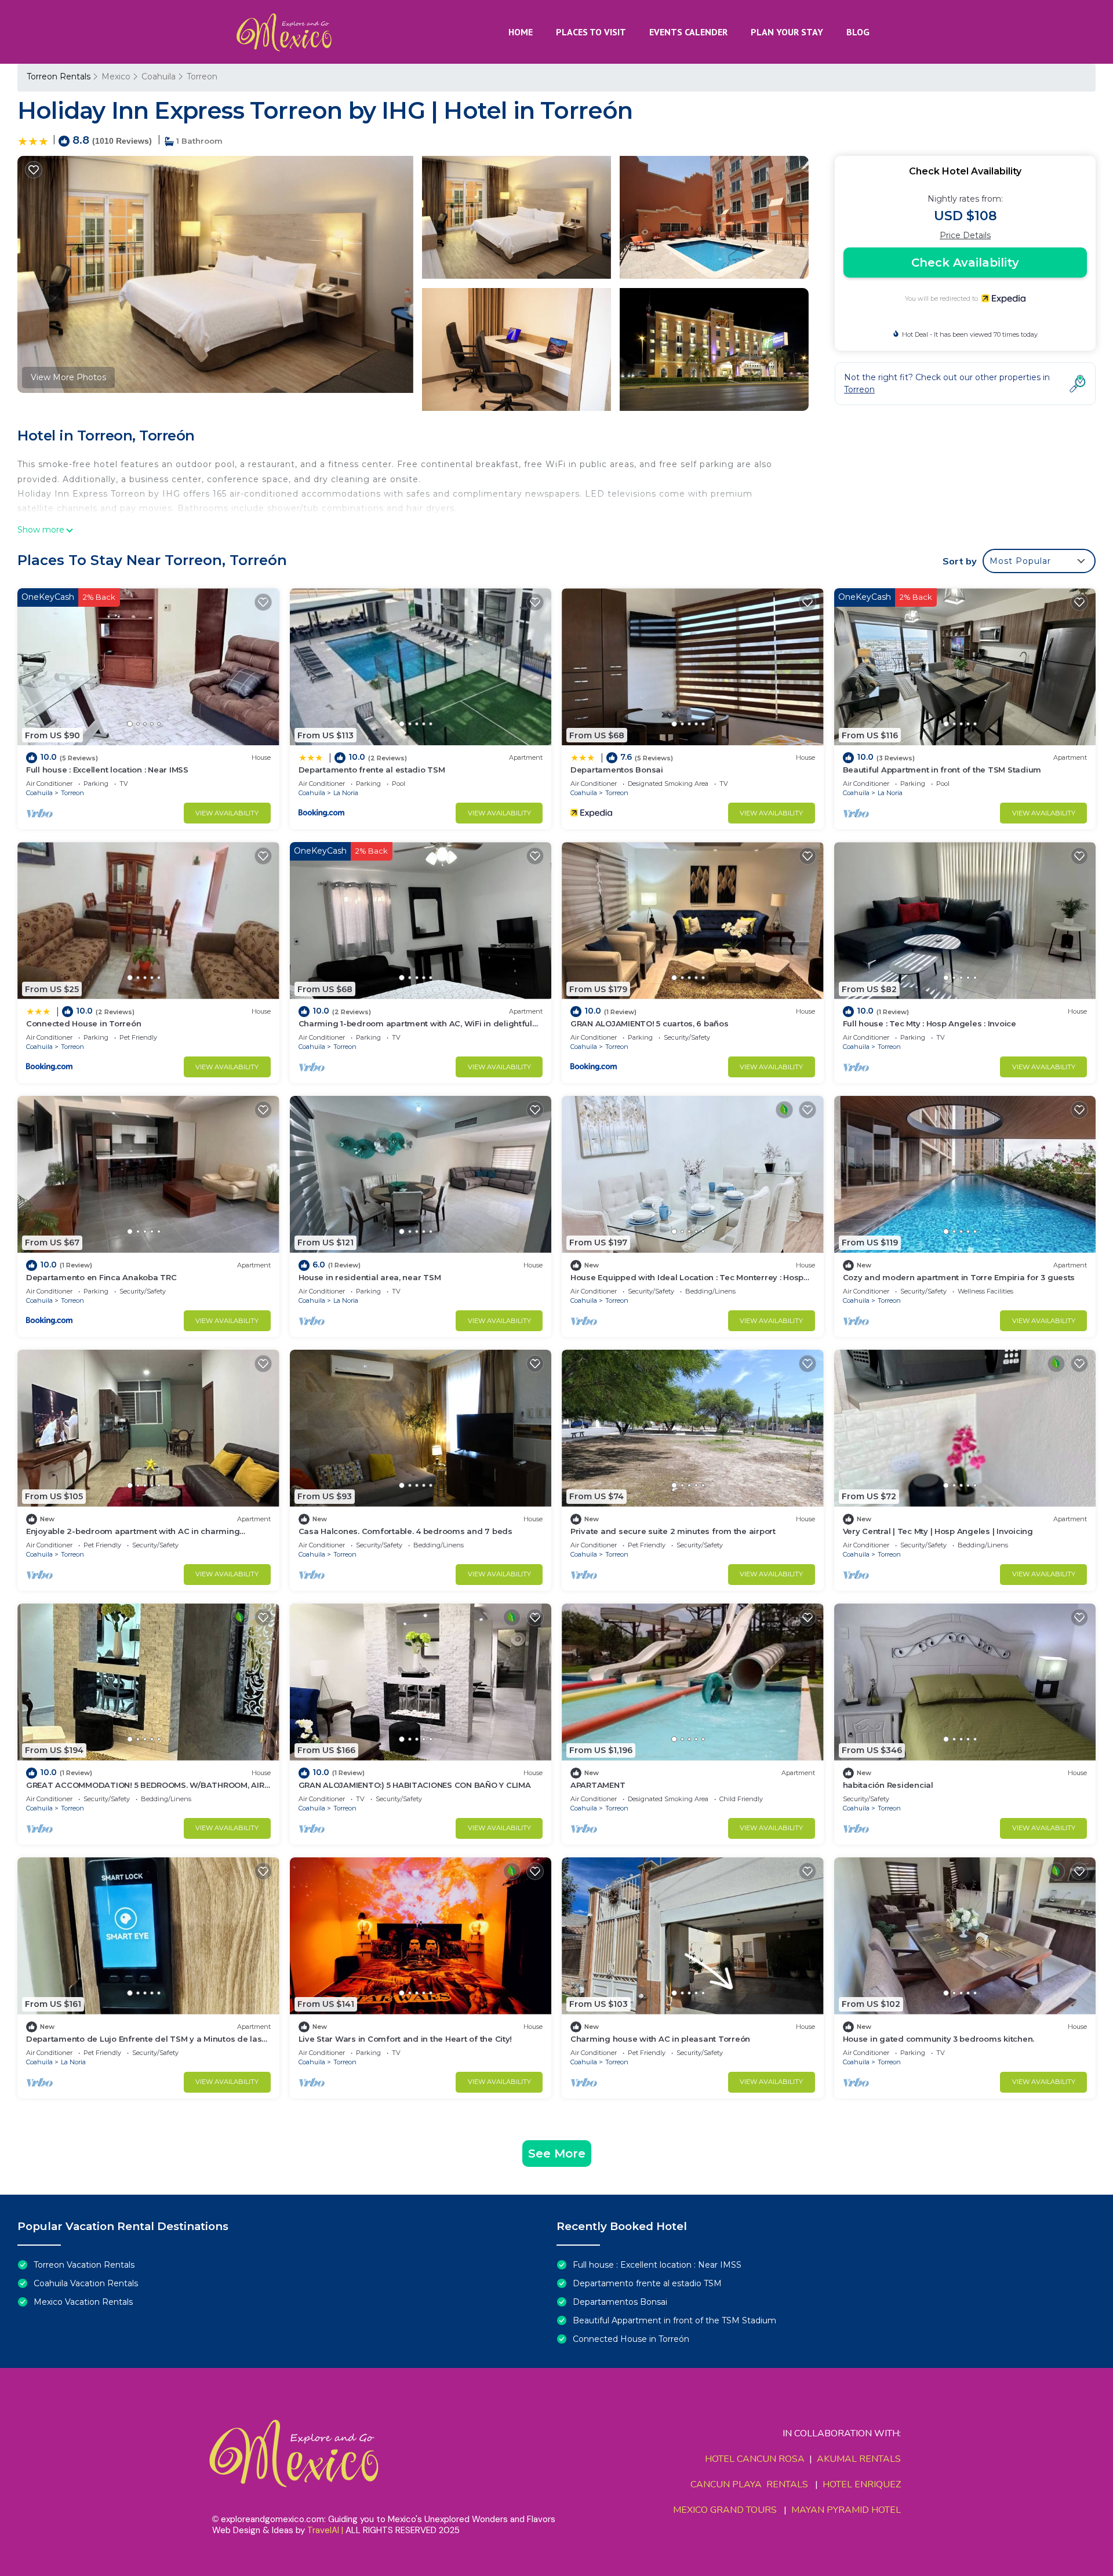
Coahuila (159, 76)
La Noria (346, 793)
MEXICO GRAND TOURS (725, 2510)
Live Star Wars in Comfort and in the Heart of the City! (405, 2039)
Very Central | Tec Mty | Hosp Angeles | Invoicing (938, 1531)
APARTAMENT (598, 1785)
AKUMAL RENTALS (859, 2459)
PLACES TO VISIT (591, 32)
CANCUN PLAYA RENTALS (749, 2484)
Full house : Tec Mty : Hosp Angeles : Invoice (930, 1023)
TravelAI (323, 2530)
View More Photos (68, 377)
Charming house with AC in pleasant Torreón (660, 2039)
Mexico (116, 76)
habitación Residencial (888, 1785)
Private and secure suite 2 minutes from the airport (673, 1531)
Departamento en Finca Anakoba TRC (101, 1277)
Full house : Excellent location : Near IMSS (107, 770)
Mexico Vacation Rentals (83, 2302)
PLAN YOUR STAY (787, 32)
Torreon (202, 76)
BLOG (858, 32)
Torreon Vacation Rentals (84, 2265)
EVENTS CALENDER (688, 32)
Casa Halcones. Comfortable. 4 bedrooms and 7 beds (405, 1531)
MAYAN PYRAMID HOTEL (844, 2510)
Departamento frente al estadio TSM (372, 770)
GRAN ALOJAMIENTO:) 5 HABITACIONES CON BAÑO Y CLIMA (415, 1785)
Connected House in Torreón (83, 1023)
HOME (521, 32)
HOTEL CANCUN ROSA (755, 2459)
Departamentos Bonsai (617, 770)
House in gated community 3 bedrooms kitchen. (939, 2039)
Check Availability (965, 263)
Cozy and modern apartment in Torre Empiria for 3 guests (959, 1277)
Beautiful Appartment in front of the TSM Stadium (942, 770)
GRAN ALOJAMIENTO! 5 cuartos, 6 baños (650, 1023)
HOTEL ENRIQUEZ (862, 2484)
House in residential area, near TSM (370, 1277)
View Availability (227, 813)
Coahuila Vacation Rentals (86, 2283)
